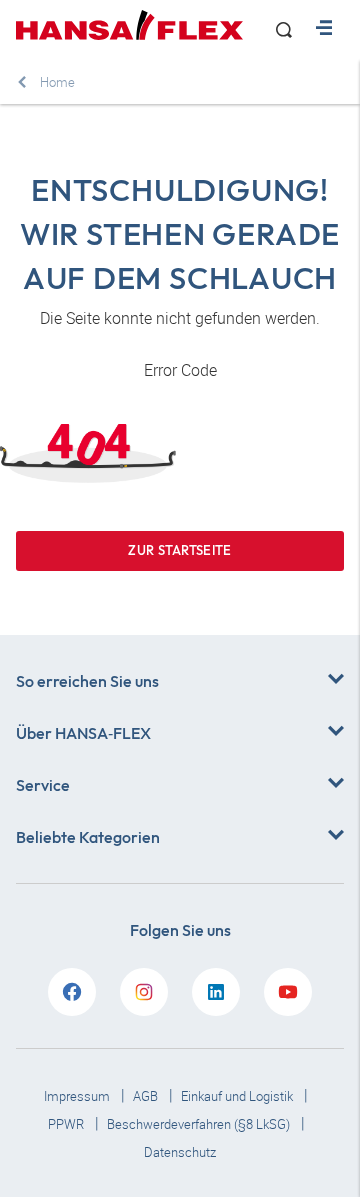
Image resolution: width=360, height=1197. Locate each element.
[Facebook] (72, 992)
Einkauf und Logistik (238, 1096)
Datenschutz (180, 1152)
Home (57, 82)
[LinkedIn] (216, 992)
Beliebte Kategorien (88, 837)
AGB (147, 1096)
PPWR (67, 1124)
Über (83, 733)
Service (43, 785)
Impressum (78, 1096)
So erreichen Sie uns (87, 681)
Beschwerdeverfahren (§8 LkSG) (200, 1124)
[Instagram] (144, 992)
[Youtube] (288, 992)
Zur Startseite (179, 550)
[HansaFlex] (129, 25)
